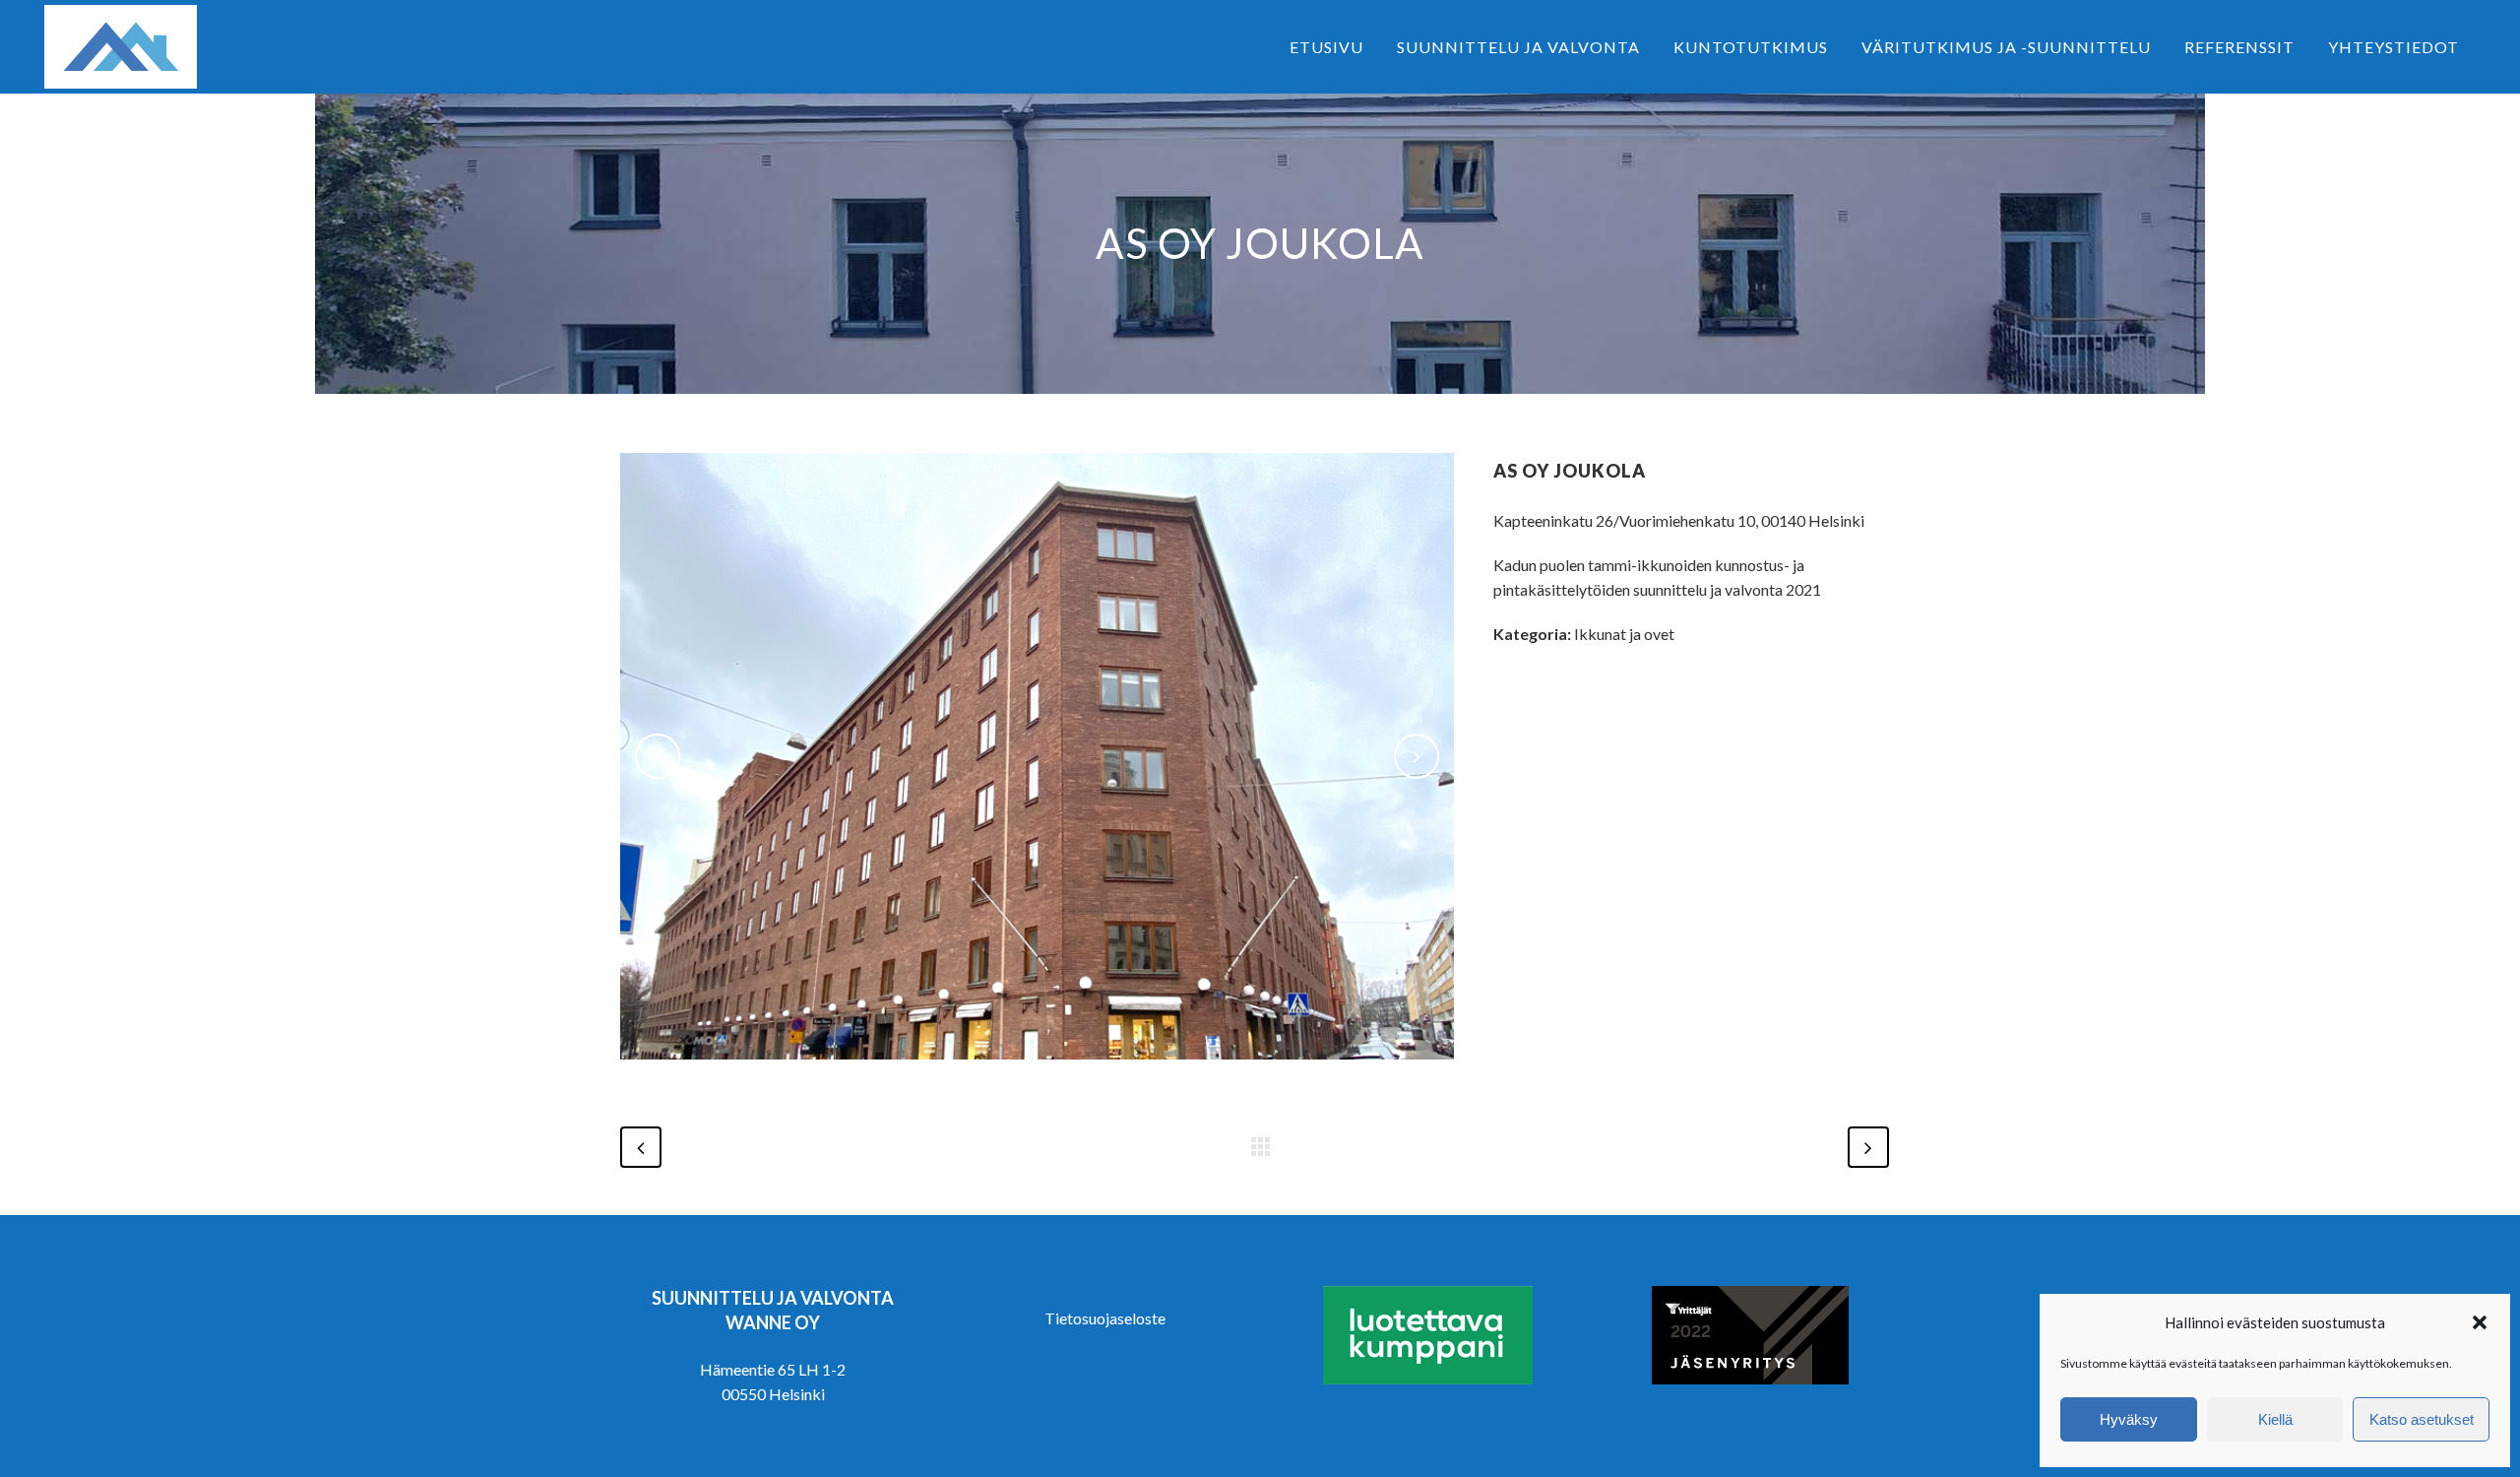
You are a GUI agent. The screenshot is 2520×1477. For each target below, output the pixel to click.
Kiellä (2275, 1419)
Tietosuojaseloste (1105, 1318)
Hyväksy (2129, 1419)
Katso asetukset (2422, 1419)
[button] (2480, 1322)
